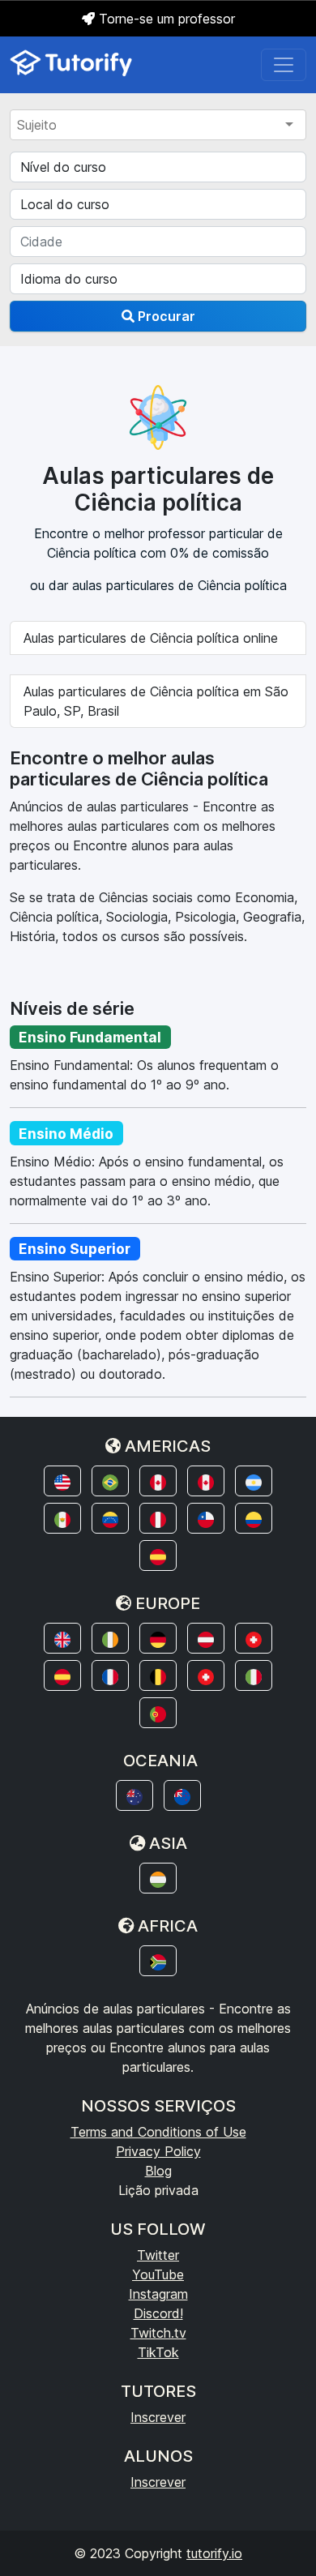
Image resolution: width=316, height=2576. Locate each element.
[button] (62, 1481)
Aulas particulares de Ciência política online (151, 638)
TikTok (158, 2352)
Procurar (165, 316)
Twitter (158, 2255)
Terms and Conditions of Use (158, 2132)
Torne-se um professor (165, 19)
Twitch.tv (158, 2333)
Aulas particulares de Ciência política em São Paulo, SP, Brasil (156, 701)
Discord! (158, 2313)
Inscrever (158, 2417)
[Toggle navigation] (284, 65)
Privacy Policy (158, 2151)
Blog (158, 2171)
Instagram (158, 2294)
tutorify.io (214, 2553)
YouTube (158, 2274)
